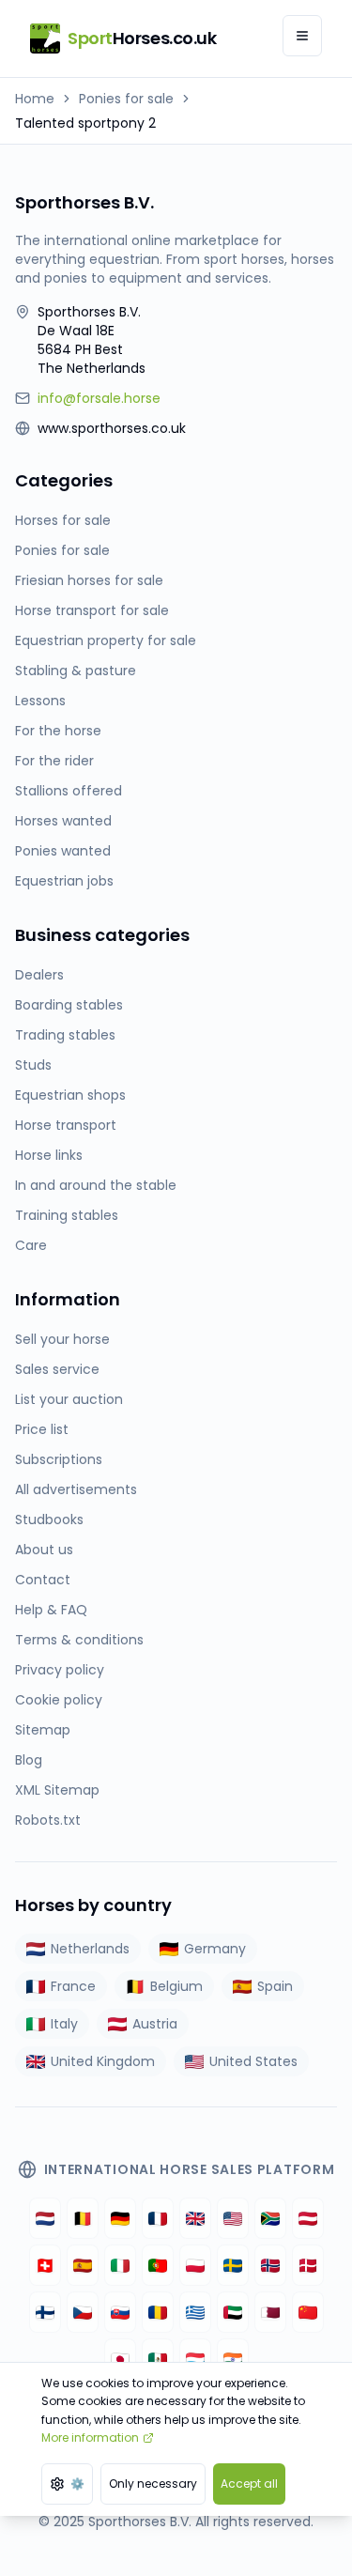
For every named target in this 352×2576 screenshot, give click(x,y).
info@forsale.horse (99, 398)
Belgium (176, 1986)
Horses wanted (63, 821)
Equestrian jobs (64, 881)
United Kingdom (103, 2061)
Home (35, 99)
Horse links (49, 1155)
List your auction (69, 1399)
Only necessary (153, 2483)
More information (90, 2437)
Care (31, 1245)
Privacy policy (60, 1670)
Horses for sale (63, 520)
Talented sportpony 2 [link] (85, 123)
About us (44, 1550)
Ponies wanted (63, 851)
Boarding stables (69, 1005)
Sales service (57, 1369)
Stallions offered (69, 791)
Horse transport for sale (92, 610)
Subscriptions (59, 1459)
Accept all (249, 2483)
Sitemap (43, 1730)
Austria (155, 2024)
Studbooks (49, 1519)
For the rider (54, 761)
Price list (42, 1429)
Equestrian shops (70, 1095)
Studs (33, 1065)
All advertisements (76, 1489)
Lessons (40, 701)
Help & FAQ (51, 1610)
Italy (64, 2024)
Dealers (39, 975)
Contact (43, 1580)
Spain (275, 1986)
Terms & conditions (79, 1640)
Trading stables (65, 1035)
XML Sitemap (57, 1790)
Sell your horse (62, 1339)
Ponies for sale (126, 99)
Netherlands (90, 1949)
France (73, 1986)
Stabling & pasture (76, 671)
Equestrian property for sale (106, 640)
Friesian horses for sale (89, 580)
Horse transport (66, 1125)
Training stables (67, 1215)
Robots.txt (48, 1820)
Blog (29, 1760)
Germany (215, 1949)
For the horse (58, 731)
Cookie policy (59, 1700)
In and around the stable (96, 1185)
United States (253, 2061)
